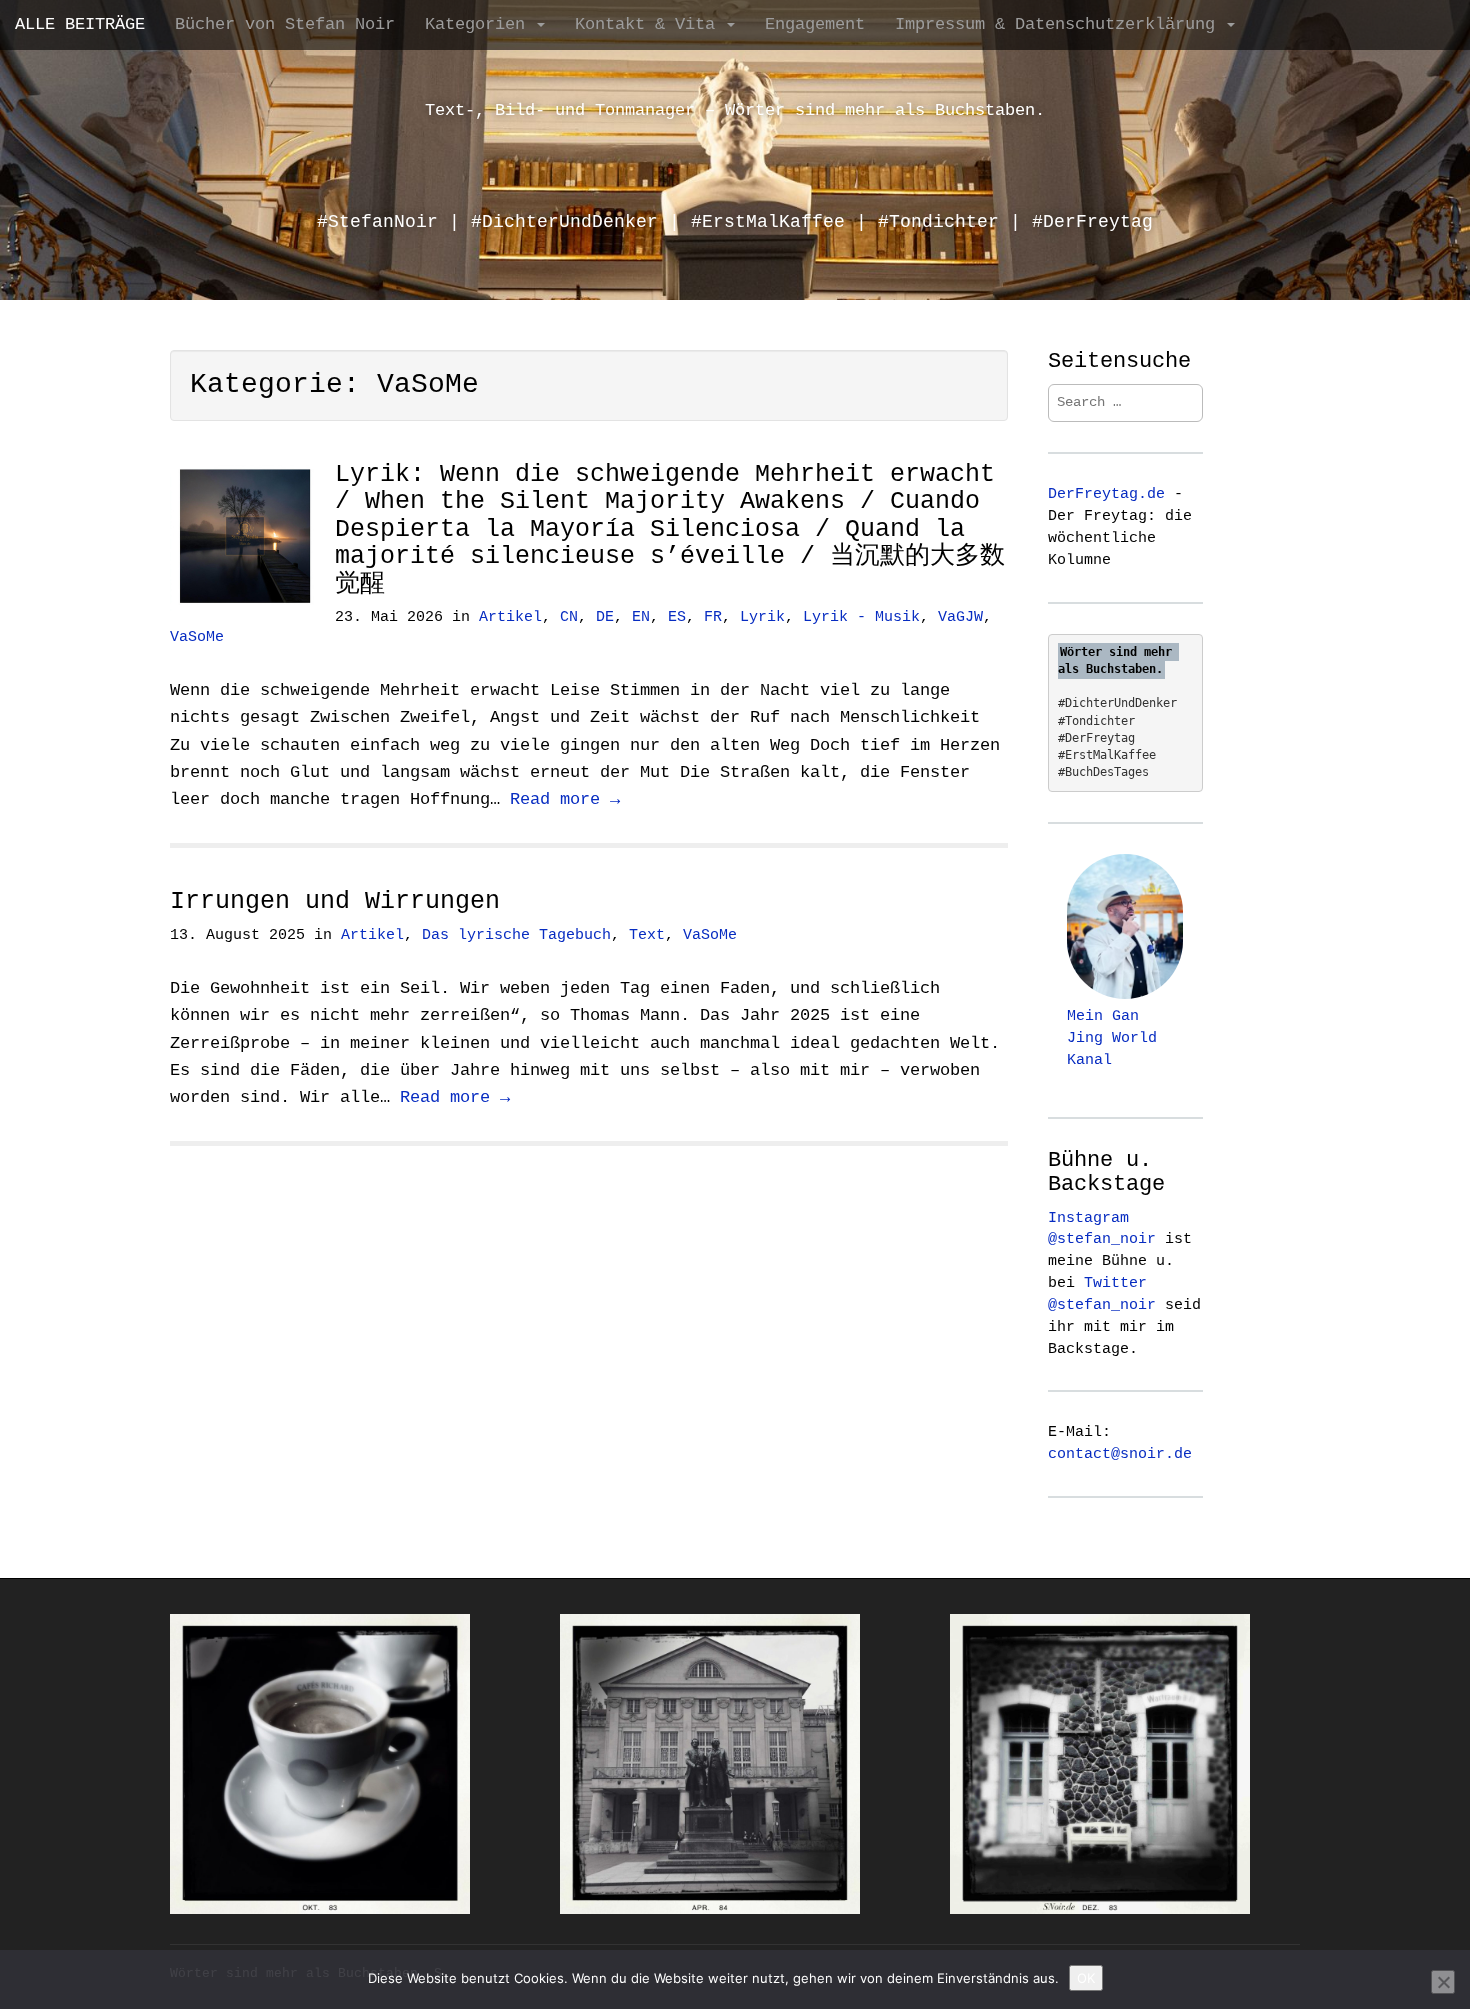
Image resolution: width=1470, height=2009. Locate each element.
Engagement (815, 24)
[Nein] (1443, 1982)
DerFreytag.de (1106, 494)
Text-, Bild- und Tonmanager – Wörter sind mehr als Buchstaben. (735, 110)
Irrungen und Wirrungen (335, 901)
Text (647, 935)
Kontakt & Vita (650, 24)
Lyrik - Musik (861, 617)
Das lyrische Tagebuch (516, 935)
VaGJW (960, 617)
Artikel (510, 617)
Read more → (565, 799)
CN (569, 617)
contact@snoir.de (1120, 1454)
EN (641, 617)
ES (677, 617)
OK (1086, 1978)
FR (713, 617)
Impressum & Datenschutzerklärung (1060, 24)
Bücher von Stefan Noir (285, 24)
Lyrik (762, 617)
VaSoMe (197, 637)
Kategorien (480, 24)
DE (605, 617)
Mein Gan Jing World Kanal (1112, 1038)
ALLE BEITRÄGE (80, 24)
